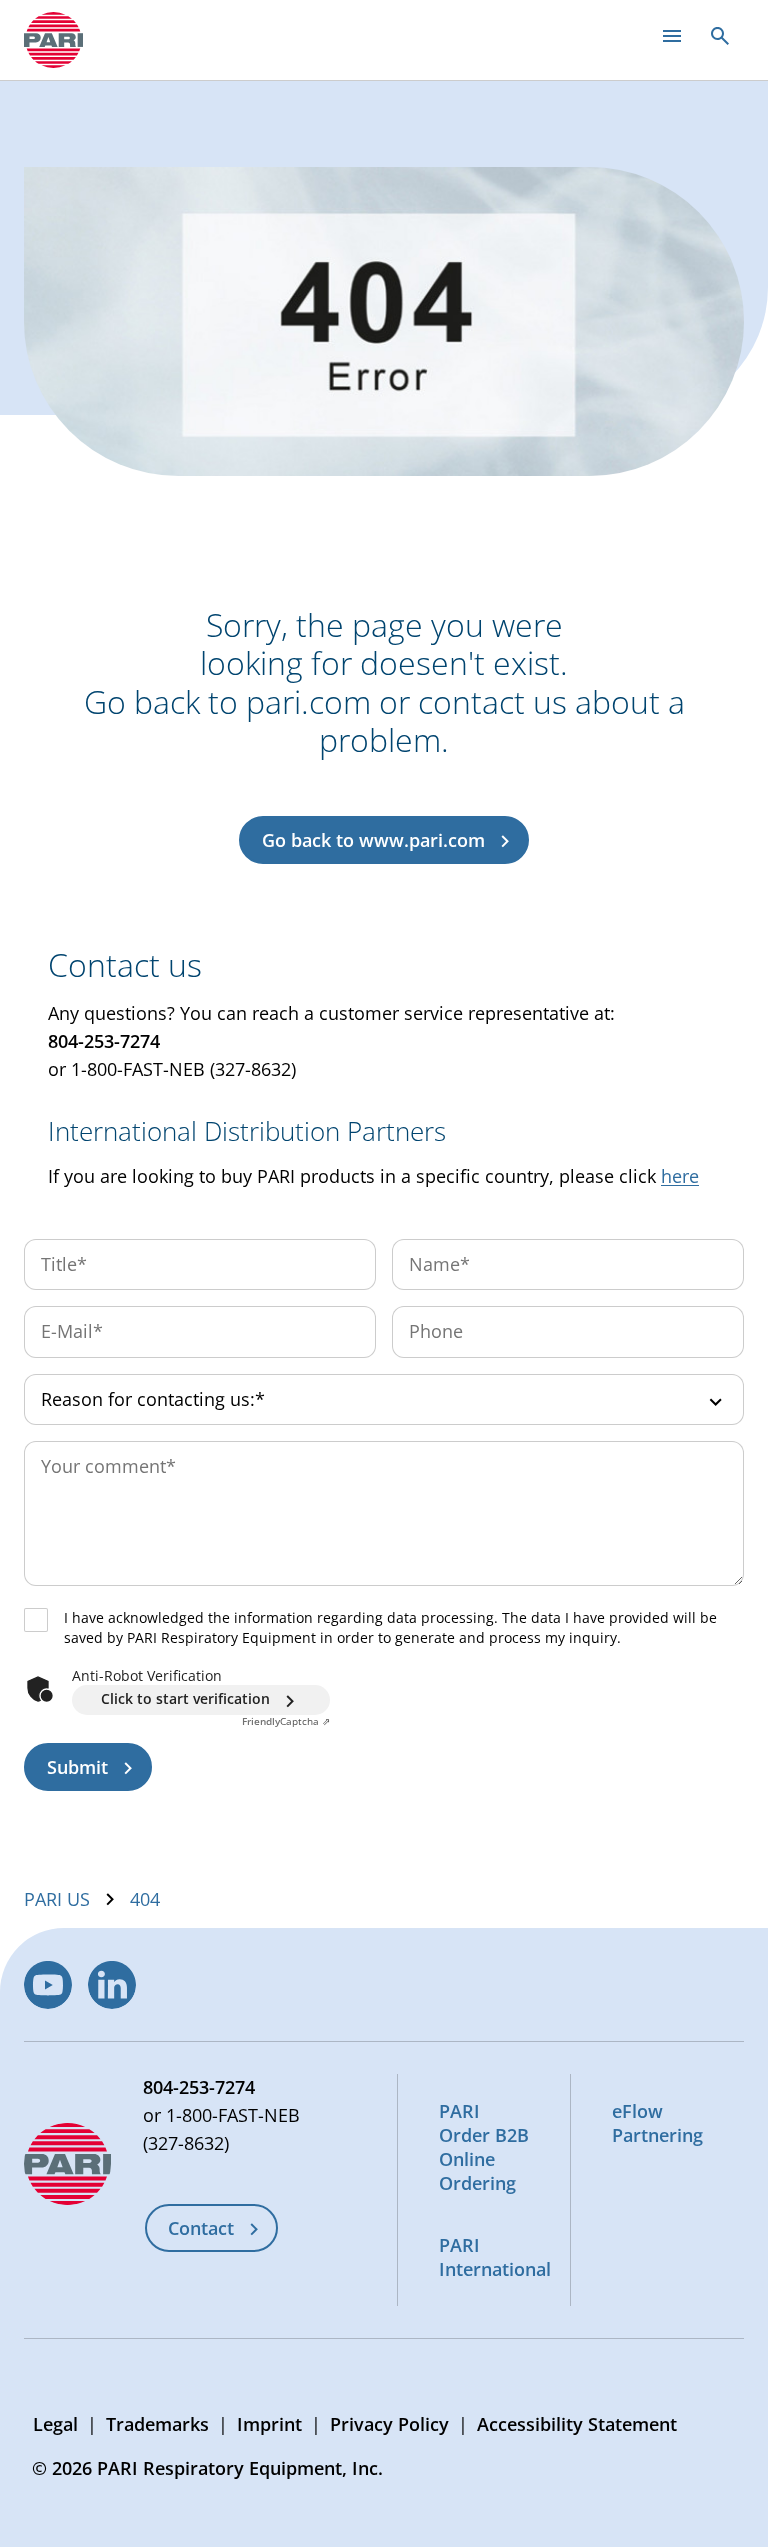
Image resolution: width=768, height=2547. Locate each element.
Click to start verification (185, 1698)
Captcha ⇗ (286, 1721)
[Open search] (720, 36)
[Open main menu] (672, 36)
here (680, 1176)
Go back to (373, 840)
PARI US (57, 1899)
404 (145, 1899)
